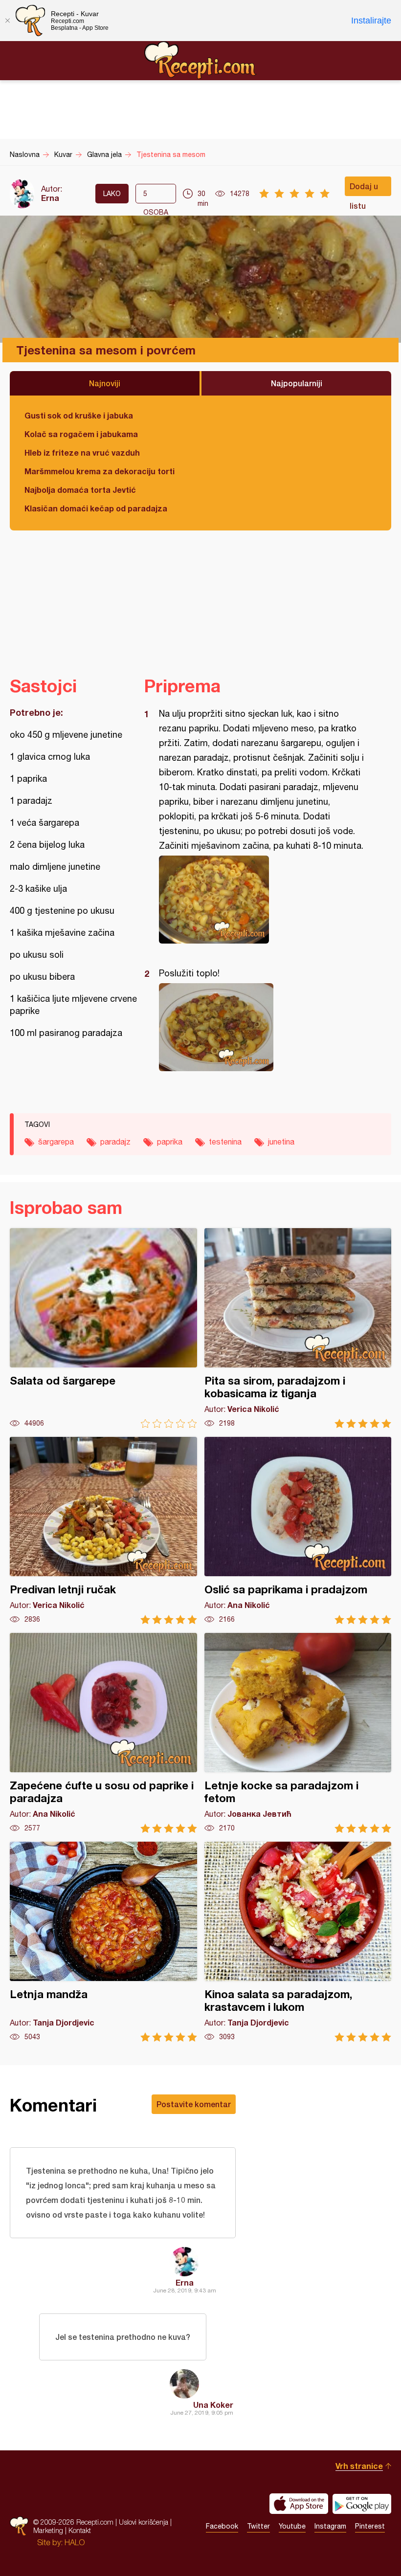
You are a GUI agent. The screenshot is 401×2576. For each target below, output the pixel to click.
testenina (225, 1142)
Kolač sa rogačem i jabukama (81, 434)
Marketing (48, 2530)
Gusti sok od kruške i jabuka (79, 415)
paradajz (115, 1142)
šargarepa (56, 1142)
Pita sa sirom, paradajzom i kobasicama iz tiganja (298, 1328)
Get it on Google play (362, 2504)
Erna (50, 198)
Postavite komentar (194, 2104)
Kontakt (80, 2530)
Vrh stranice (359, 2466)
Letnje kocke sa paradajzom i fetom (298, 1733)
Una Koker (213, 2405)
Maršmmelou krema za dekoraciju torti (100, 471)
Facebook (222, 2526)
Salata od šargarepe (103, 1328)
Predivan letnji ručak (103, 1530)
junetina (281, 1142)
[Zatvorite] (7, 21)
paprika (170, 1142)
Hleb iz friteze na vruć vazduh (82, 452)
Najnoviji (105, 383)
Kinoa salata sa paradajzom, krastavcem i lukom (298, 1942)
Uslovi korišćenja (144, 2522)
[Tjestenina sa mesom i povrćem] (263, 900)
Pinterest (370, 2526)
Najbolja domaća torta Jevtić (80, 490)
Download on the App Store (299, 2504)
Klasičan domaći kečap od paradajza (96, 508)
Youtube (292, 2526)
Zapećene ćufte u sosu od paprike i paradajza (103, 1733)
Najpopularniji (297, 383)
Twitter (258, 2526)
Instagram (330, 2526)
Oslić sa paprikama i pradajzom (298, 1530)
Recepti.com (200, 60)
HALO (75, 2542)
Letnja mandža (103, 1942)
